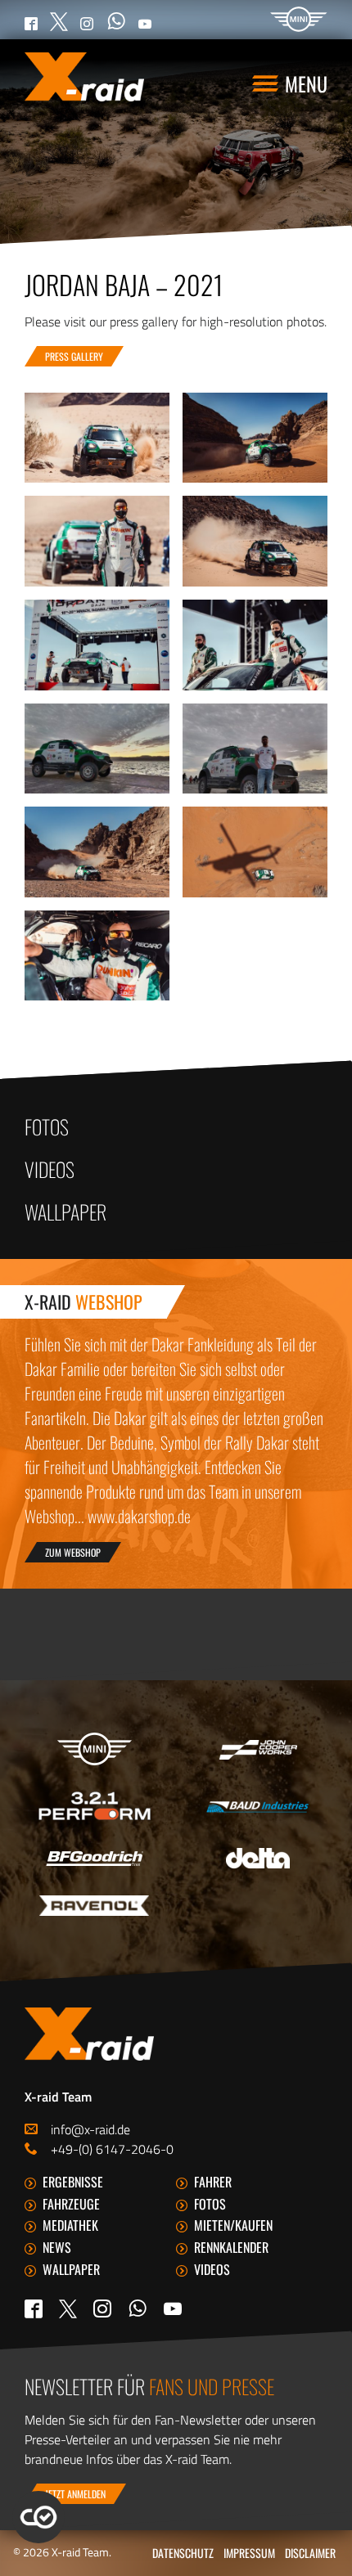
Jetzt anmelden (75, 2494)
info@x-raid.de (90, 2129)
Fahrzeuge (71, 2204)
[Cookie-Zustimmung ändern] (38, 2517)
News (57, 2247)
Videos (50, 1169)
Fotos (47, 1126)
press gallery (74, 356)
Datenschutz (183, 2553)
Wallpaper (65, 1212)
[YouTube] (173, 2309)
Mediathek (70, 2225)
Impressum (249, 2553)
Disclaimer (310, 2553)
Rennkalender (231, 2247)
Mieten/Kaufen (233, 2225)
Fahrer (213, 2182)
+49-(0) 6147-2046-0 (112, 2149)
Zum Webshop (73, 1552)
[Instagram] (102, 2309)
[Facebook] (34, 2309)
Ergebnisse (73, 2182)
